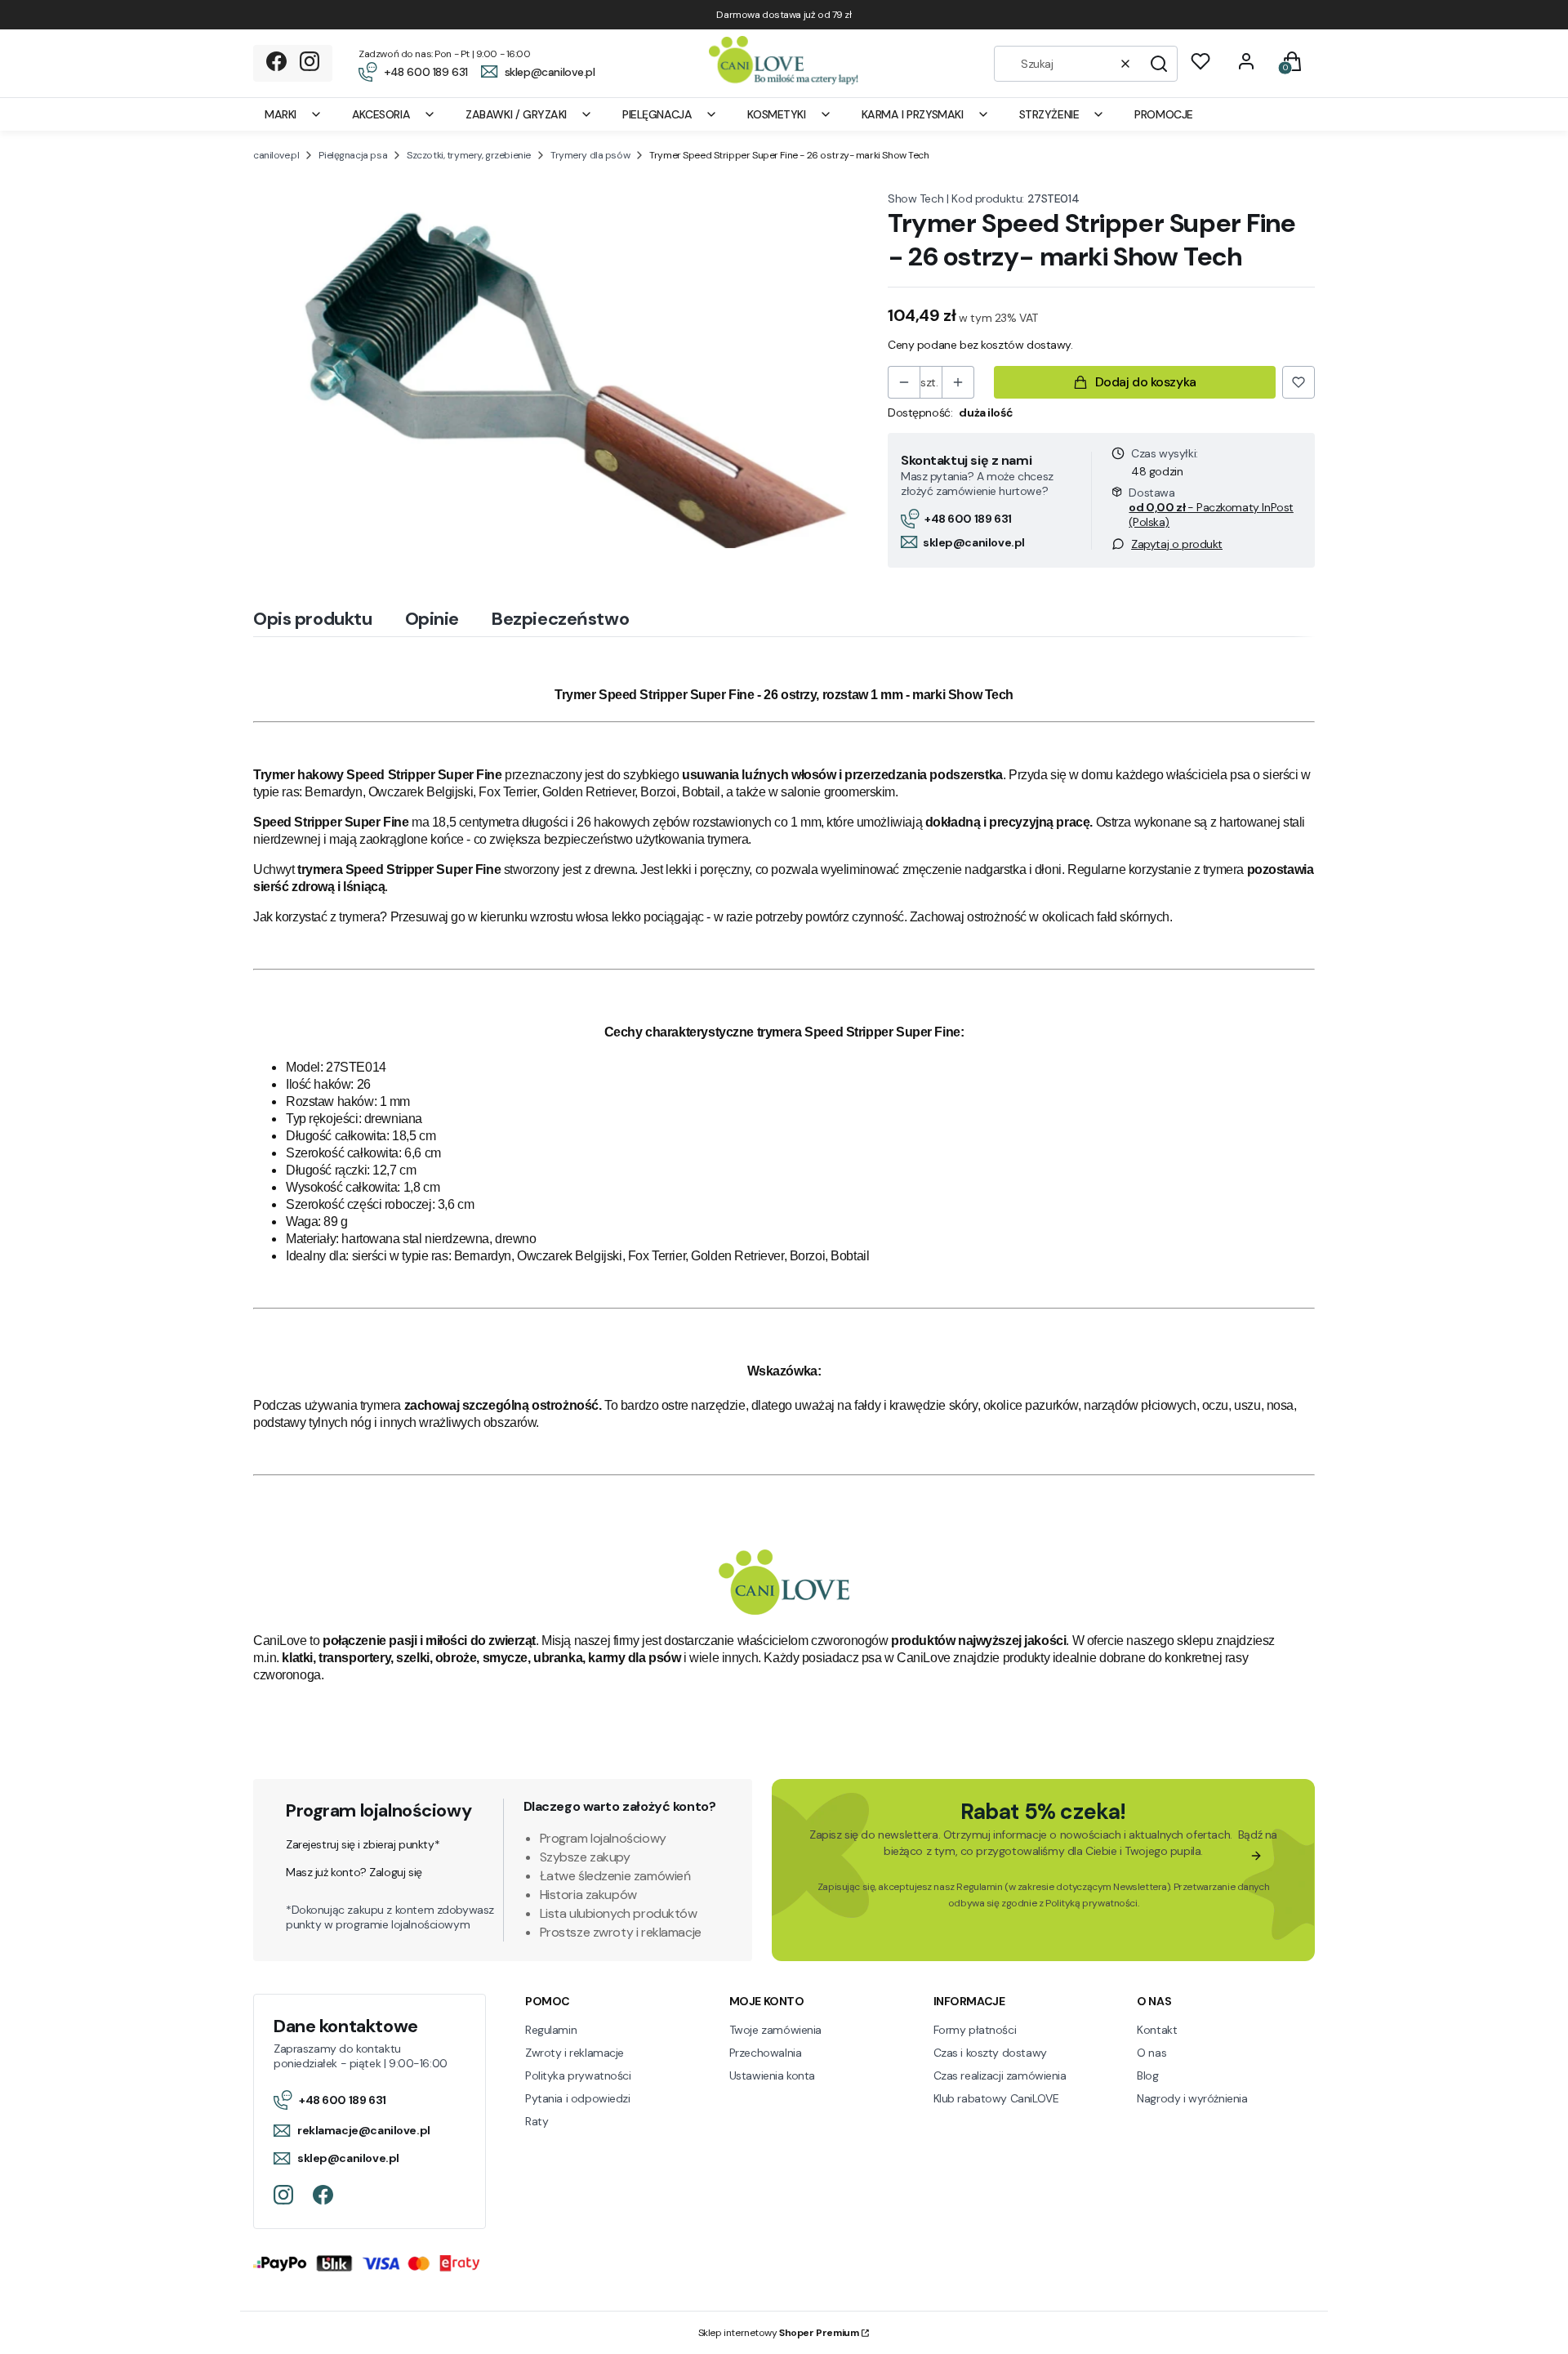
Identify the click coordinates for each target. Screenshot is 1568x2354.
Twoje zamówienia (775, 2030)
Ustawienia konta (772, 2075)
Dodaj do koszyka (1146, 382)
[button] (1159, 64)
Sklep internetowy (779, 2333)
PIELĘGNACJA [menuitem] (657, 114)
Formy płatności (975, 2030)
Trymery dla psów (590, 155)
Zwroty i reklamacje (575, 2053)
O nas (1151, 2053)
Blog (1147, 2075)
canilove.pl (276, 155)
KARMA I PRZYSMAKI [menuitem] (913, 114)
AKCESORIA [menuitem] (381, 114)
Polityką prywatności (1091, 1903)
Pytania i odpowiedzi (578, 2098)
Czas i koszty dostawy (990, 2053)
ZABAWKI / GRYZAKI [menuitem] (516, 114)
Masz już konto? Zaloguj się (354, 1872)
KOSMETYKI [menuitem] (776, 114)
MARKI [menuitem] (281, 114)
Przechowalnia (766, 2053)
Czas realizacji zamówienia (1000, 2075)
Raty (537, 2121)
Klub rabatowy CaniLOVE (996, 2098)
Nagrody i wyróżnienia (1192, 2098)
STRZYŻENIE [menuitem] (1049, 114)
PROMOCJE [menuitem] (1164, 114)
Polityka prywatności (578, 2075)
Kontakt (1157, 2030)
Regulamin (979, 1887)
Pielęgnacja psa (353, 155)
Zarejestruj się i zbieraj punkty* (363, 1844)
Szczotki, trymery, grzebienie (469, 155)
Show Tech (915, 198)
